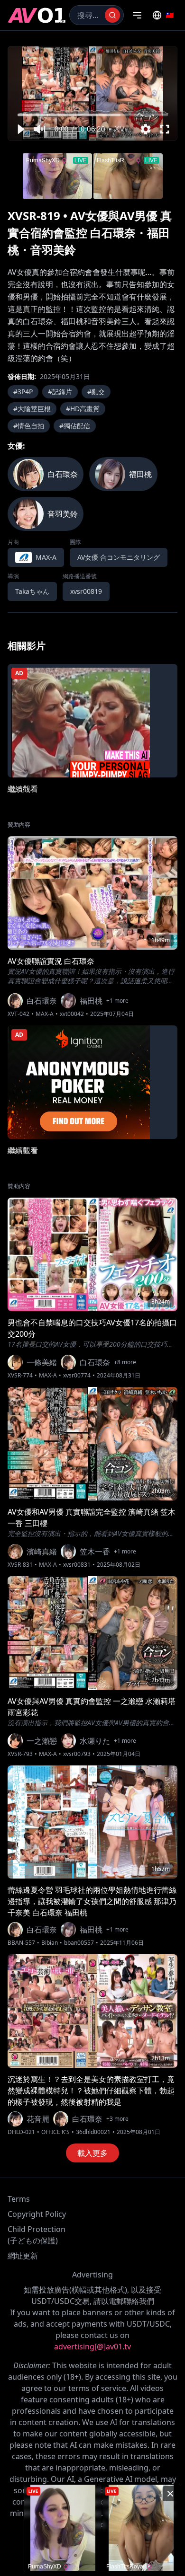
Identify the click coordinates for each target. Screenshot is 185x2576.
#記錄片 (60, 392)
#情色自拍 (29, 426)
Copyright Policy (37, 2214)
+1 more (117, 1001)
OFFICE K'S (55, 2132)
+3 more (117, 2119)
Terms (19, 2199)
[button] (20, 129)
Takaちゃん (32, 591)
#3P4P (23, 392)
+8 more (125, 1362)
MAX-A (45, 1014)
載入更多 (92, 2153)
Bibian (50, 1943)
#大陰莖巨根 (32, 409)
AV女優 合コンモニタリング (119, 557)
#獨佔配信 (75, 426)
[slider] (93, 115)
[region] (92, 93)
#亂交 (96, 392)
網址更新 (23, 2256)
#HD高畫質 (83, 409)
